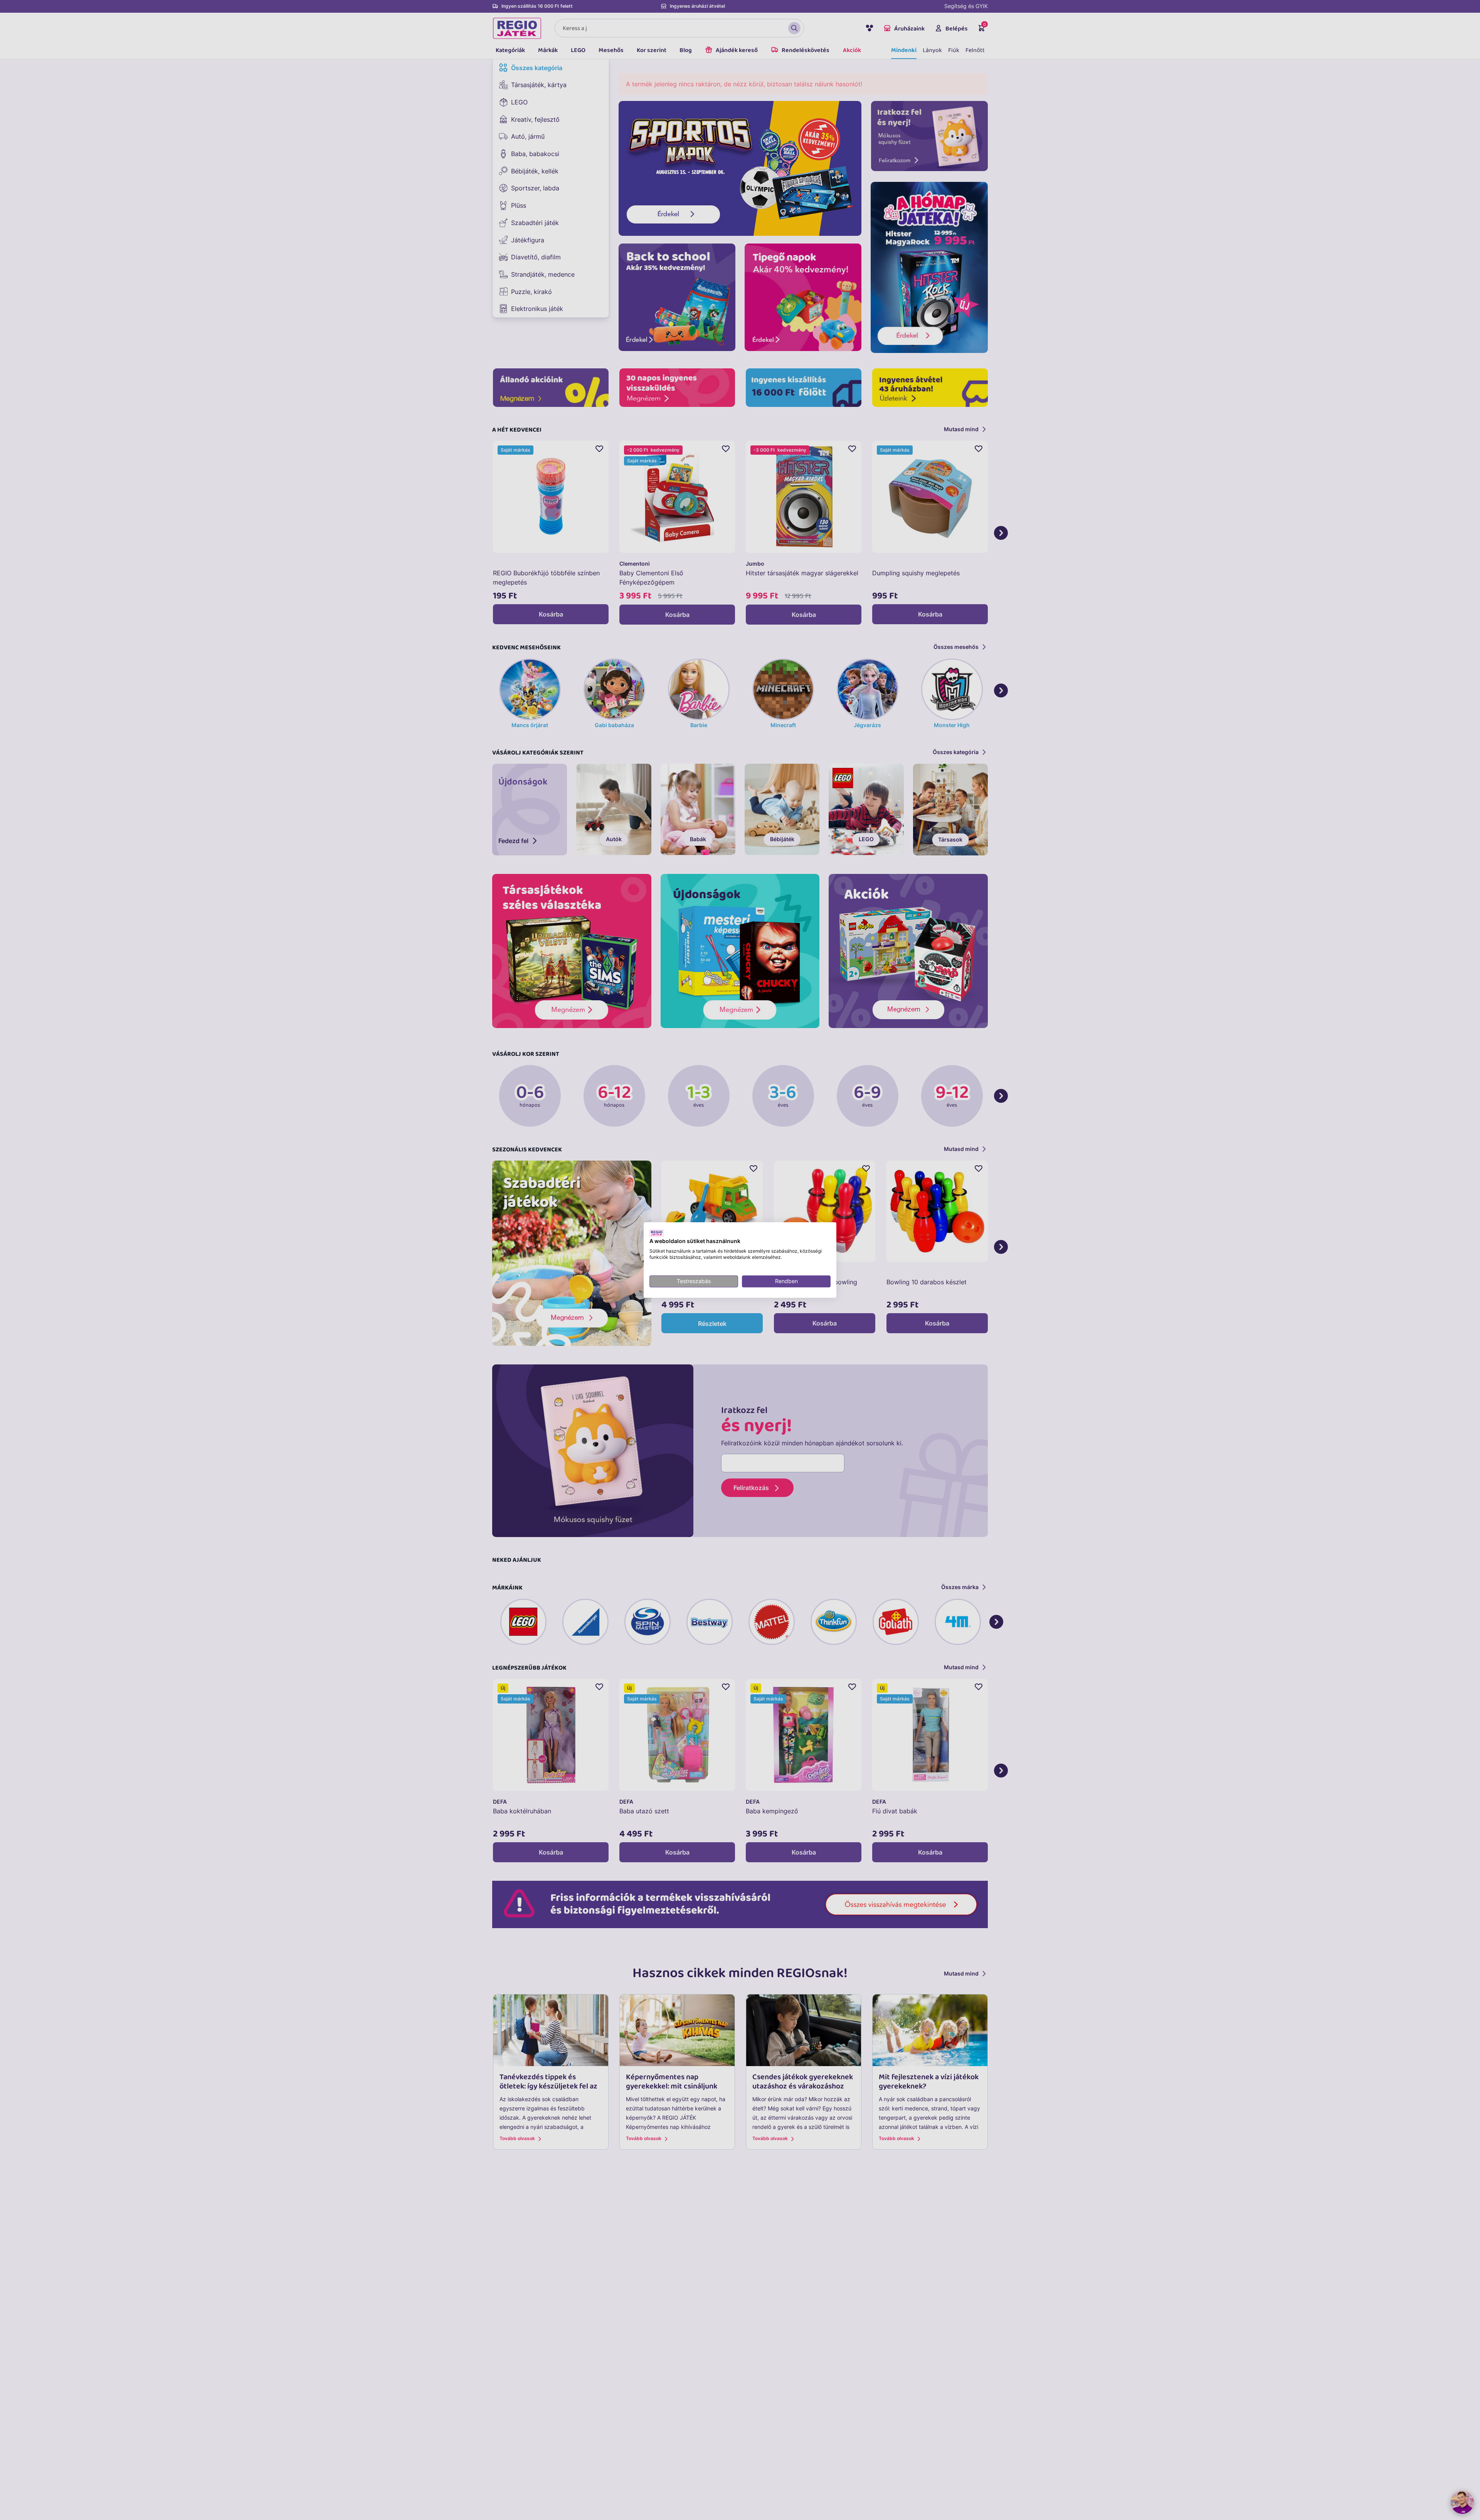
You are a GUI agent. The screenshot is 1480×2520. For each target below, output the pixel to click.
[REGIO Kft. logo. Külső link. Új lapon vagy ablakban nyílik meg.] (657, 1233)
